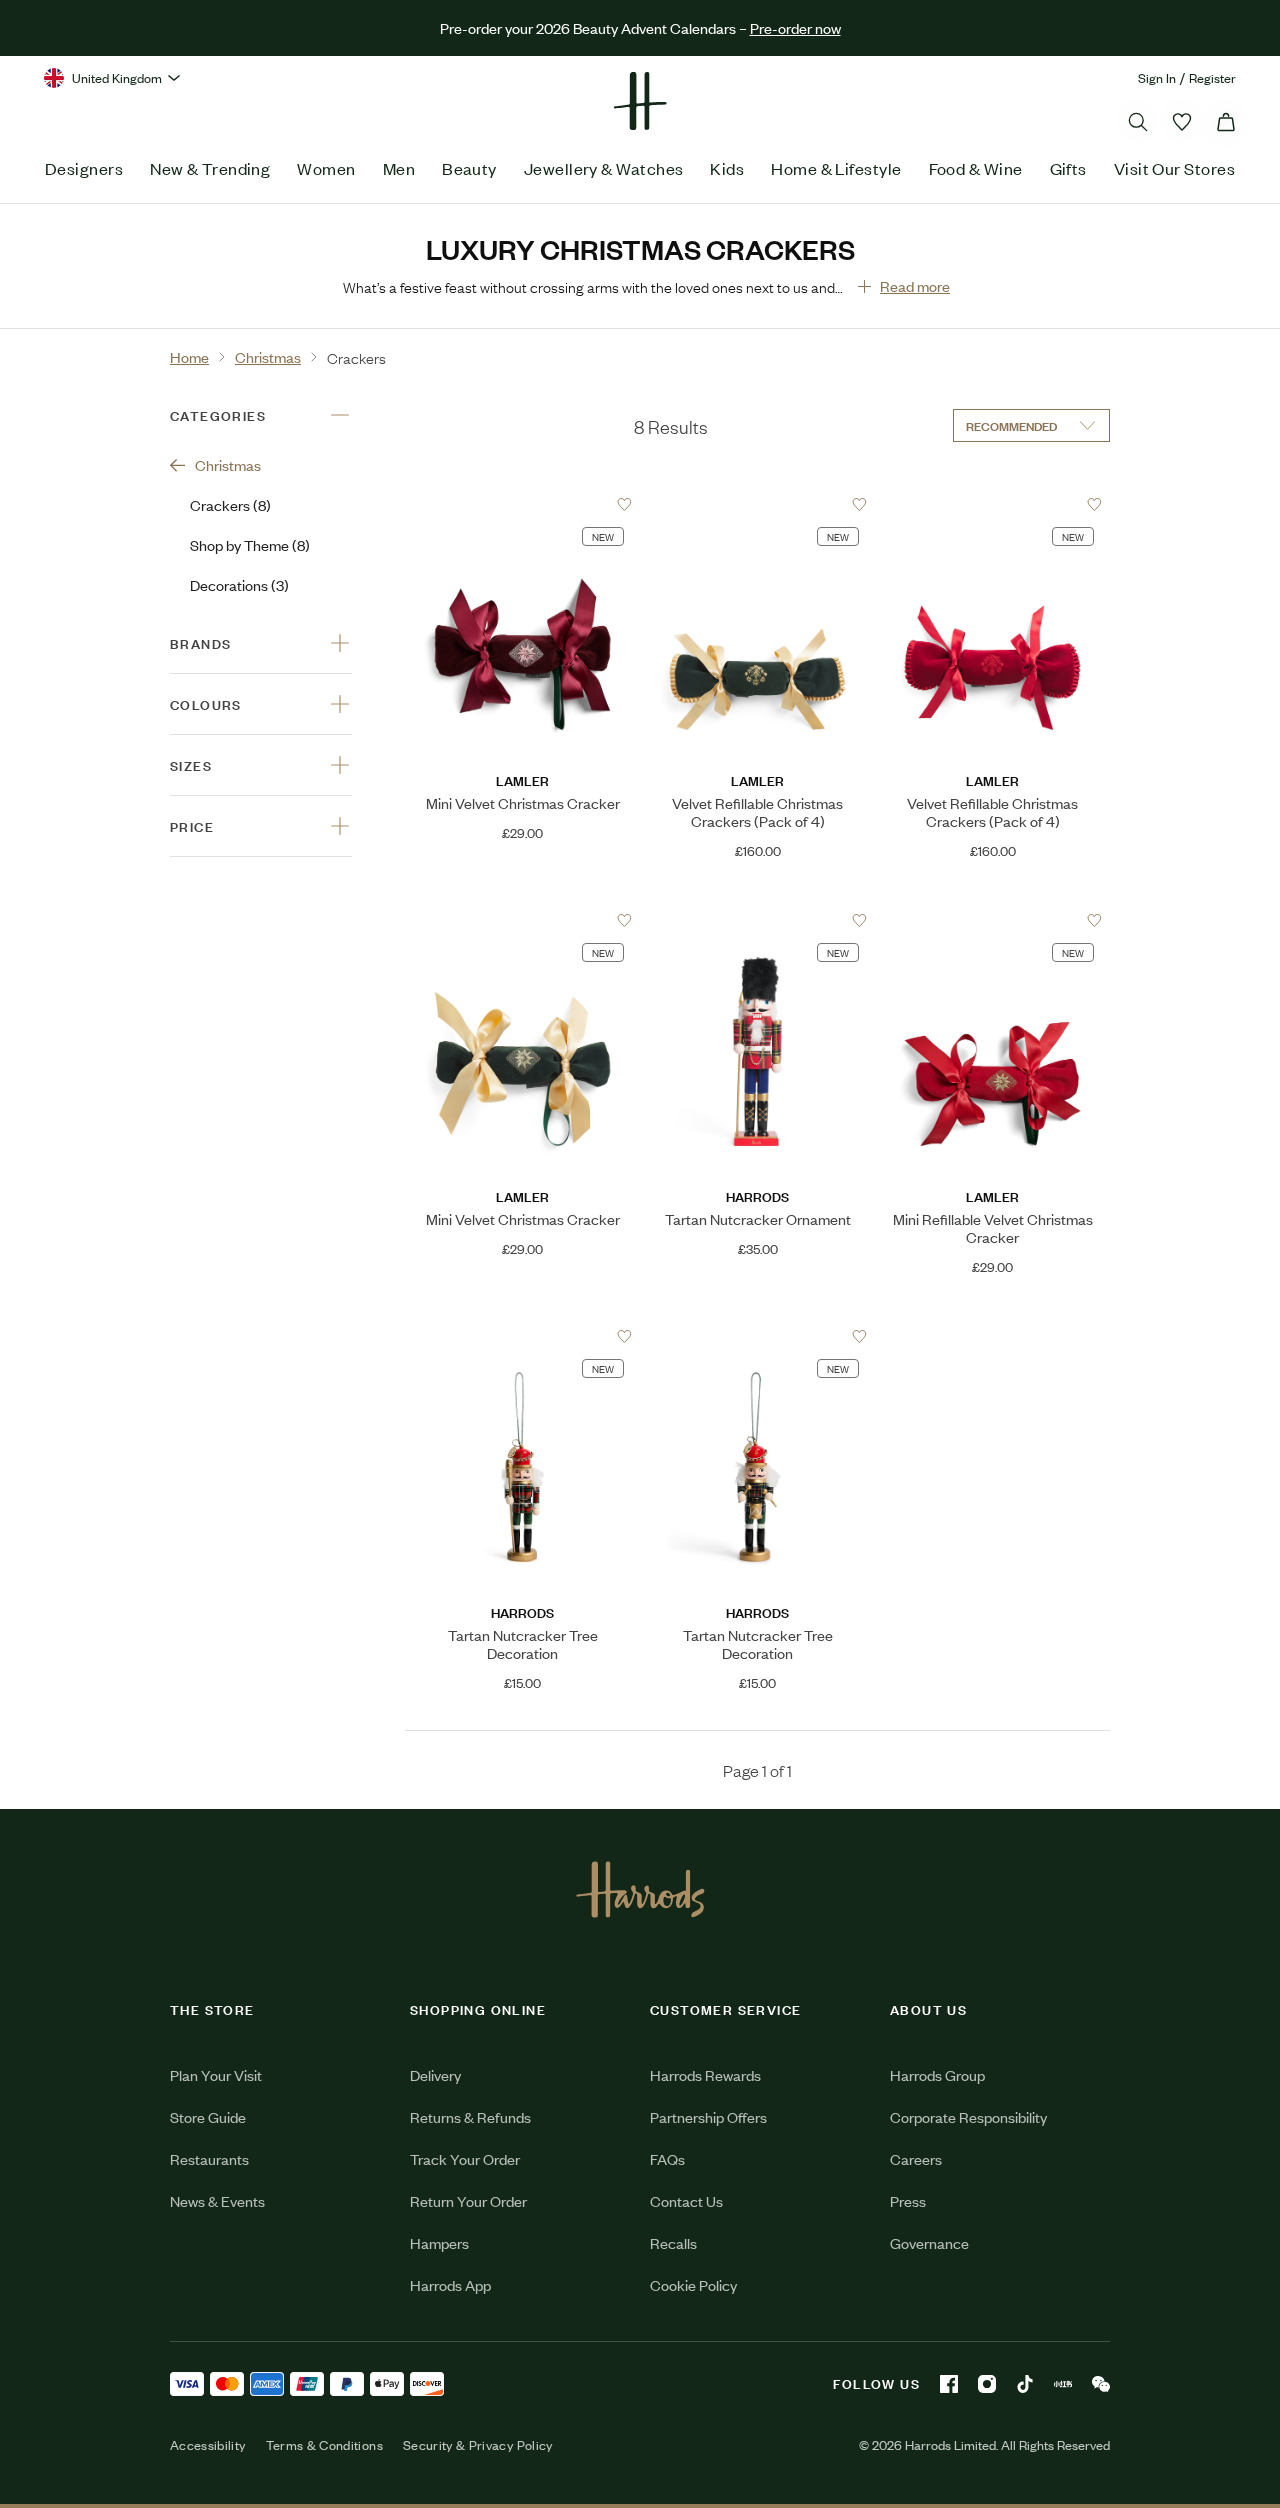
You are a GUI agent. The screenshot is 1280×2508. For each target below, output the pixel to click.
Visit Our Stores (1174, 168)
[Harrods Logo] (640, 1889)
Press (908, 2200)
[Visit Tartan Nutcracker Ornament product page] (757, 920)
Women (326, 168)
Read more (915, 285)
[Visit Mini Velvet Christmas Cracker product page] (522, 504)
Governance (929, 2242)
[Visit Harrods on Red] (1063, 2384)
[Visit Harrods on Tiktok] (1025, 2384)
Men (399, 168)
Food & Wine (976, 168)
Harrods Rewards (705, 2074)
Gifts (1068, 168)
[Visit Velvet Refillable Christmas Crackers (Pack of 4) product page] (757, 504)
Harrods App (450, 2284)
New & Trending (210, 168)
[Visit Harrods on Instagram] (987, 2384)
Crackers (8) (230, 504)
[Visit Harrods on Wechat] (1101, 2384)
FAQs (667, 2158)
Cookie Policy (693, 2284)
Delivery (435, 2074)
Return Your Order (468, 2200)
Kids (727, 168)
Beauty (469, 168)
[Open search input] (1138, 122)
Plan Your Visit (216, 2074)
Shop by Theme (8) (250, 544)
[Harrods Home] (640, 101)
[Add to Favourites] (624, 504)
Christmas (228, 464)
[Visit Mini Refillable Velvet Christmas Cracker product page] (992, 920)
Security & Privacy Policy (478, 2445)
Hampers (439, 2242)
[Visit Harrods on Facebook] (949, 2384)
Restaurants (209, 2158)
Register (1212, 77)
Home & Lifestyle (836, 168)
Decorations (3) (239, 584)
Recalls (673, 2242)
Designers (84, 168)
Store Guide (208, 2116)
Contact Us (686, 2200)
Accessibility (208, 2445)
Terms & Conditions (324, 2445)
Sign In (1157, 77)
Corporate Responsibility (968, 2116)
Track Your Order (465, 2158)
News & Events (217, 2200)
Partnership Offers (708, 2116)
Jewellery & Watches (604, 168)
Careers (916, 2158)
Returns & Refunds (470, 2116)
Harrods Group (937, 2074)
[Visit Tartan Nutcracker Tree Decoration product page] (522, 1336)
